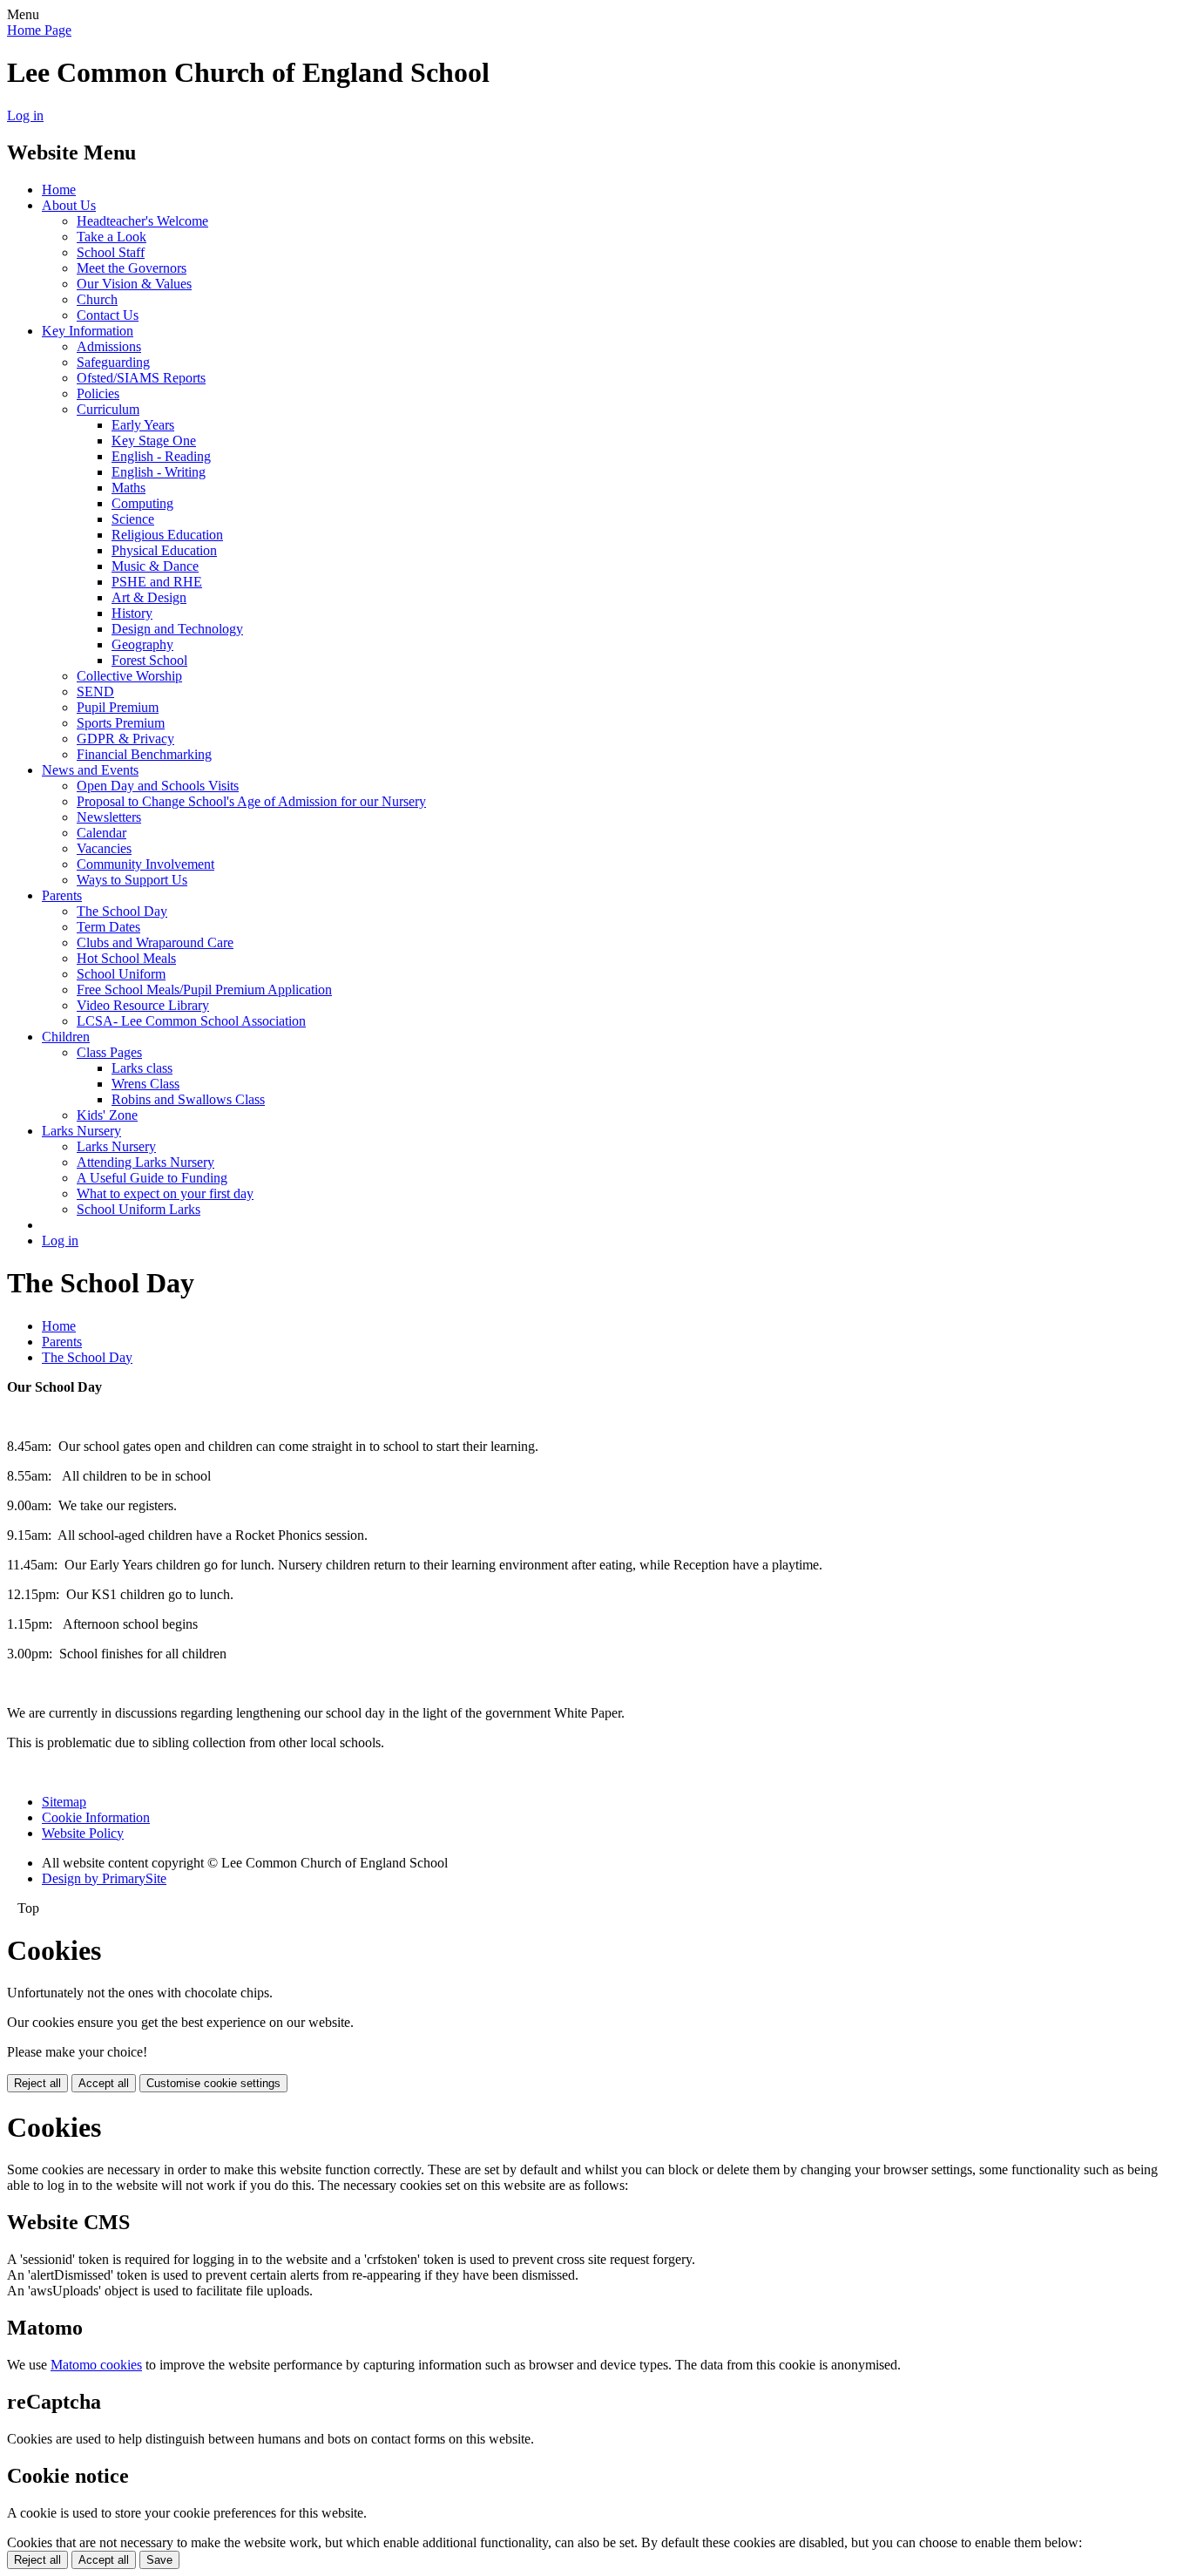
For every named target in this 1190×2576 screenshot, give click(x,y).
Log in (25, 115)
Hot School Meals (126, 958)
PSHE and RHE (157, 582)
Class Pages (109, 1052)
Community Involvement (145, 864)
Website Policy (83, 1833)
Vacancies (104, 848)
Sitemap (64, 1802)
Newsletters (109, 817)
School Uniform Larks (139, 1209)
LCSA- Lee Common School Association (191, 1021)
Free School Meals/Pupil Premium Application (204, 990)
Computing (142, 503)
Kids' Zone (107, 1115)
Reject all (37, 2083)
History (132, 613)
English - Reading (161, 456)
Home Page (39, 30)
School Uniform (121, 974)
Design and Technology (177, 629)
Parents (62, 895)
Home (59, 190)
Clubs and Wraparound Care (155, 942)
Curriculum (108, 409)
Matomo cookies (96, 2365)
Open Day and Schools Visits (158, 786)
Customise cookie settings (213, 2083)
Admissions (109, 346)
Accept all (104, 2083)
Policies (98, 393)
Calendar (101, 833)
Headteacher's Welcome (142, 221)
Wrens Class (145, 1084)
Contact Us (108, 315)
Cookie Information (96, 1817)
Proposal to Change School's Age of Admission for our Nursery (251, 801)
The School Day (122, 911)
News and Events (90, 770)
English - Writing (159, 472)
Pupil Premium (118, 707)
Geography (142, 644)
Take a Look (112, 237)
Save (159, 2560)
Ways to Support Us (132, 880)
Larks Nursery (81, 1131)
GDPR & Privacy (125, 739)
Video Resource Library (143, 1005)
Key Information (88, 331)
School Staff (111, 252)
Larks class (142, 1068)
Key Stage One (154, 441)
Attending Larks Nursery (145, 1162)
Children (66, 1037)
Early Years (143, 425)
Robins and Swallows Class (188, 1099)
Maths (128, 488)
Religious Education (167, 535)
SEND (95, 691)
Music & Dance (155, 566)
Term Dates (108, 927)
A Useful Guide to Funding (152, 1178)
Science (133, 519)
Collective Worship (129, 676)
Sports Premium (121, 723)
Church (97, 299)
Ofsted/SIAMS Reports (141, 378)
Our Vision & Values (134, 284)
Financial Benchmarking (144, 754)
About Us (69, 205)
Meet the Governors (132, 268)
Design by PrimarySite (104, 1878)
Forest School (149, 660)
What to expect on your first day (165, 1193)
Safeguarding (113, 362)
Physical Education (164, 550)
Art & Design (149, 597)
